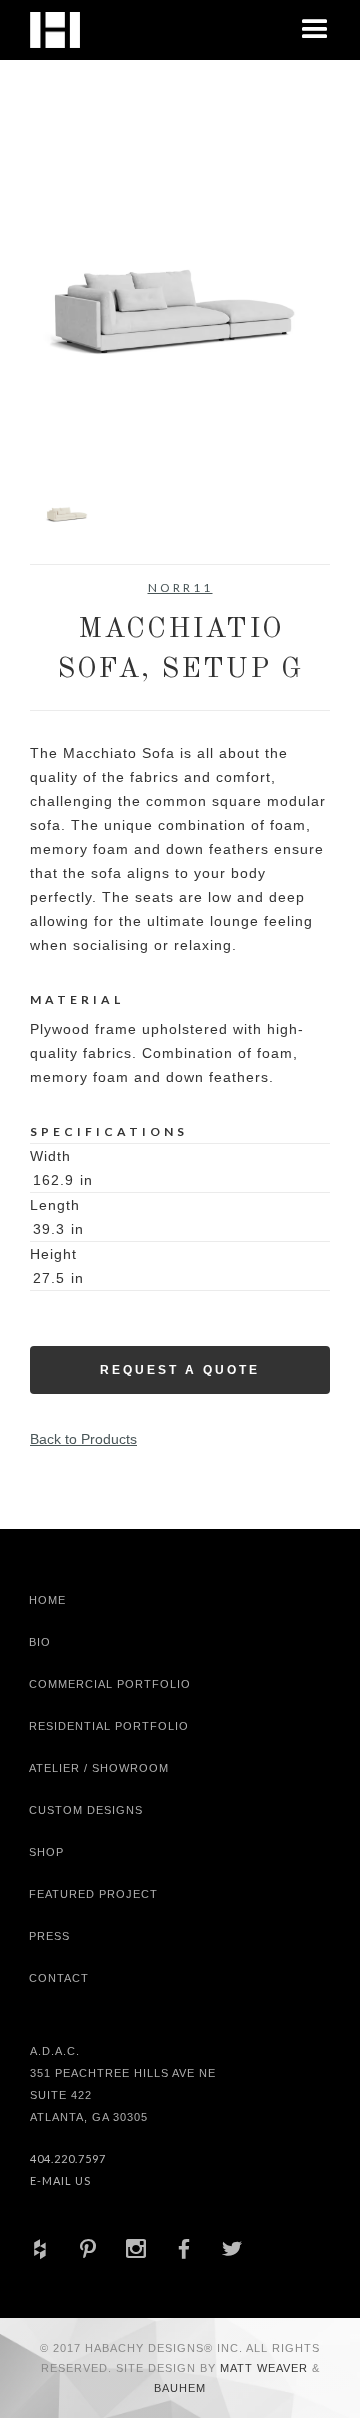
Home (47, 1600)
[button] (315, 30)
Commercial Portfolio (110, 1684)
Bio (40, 1642)
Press (49, 1936)
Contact (59, 1978)
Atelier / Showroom (99, 1768)
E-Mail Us (60, 2180)
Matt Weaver (266, 2368)
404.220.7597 (68, 2158)
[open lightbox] (180, 309)
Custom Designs (86, 1810)
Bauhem (180, 2388)
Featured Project (93, 1894)
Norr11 (180, 587)
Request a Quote (180, 1370)
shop (46, 1852)
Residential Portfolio (109, 1726)
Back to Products (83, 1439)
